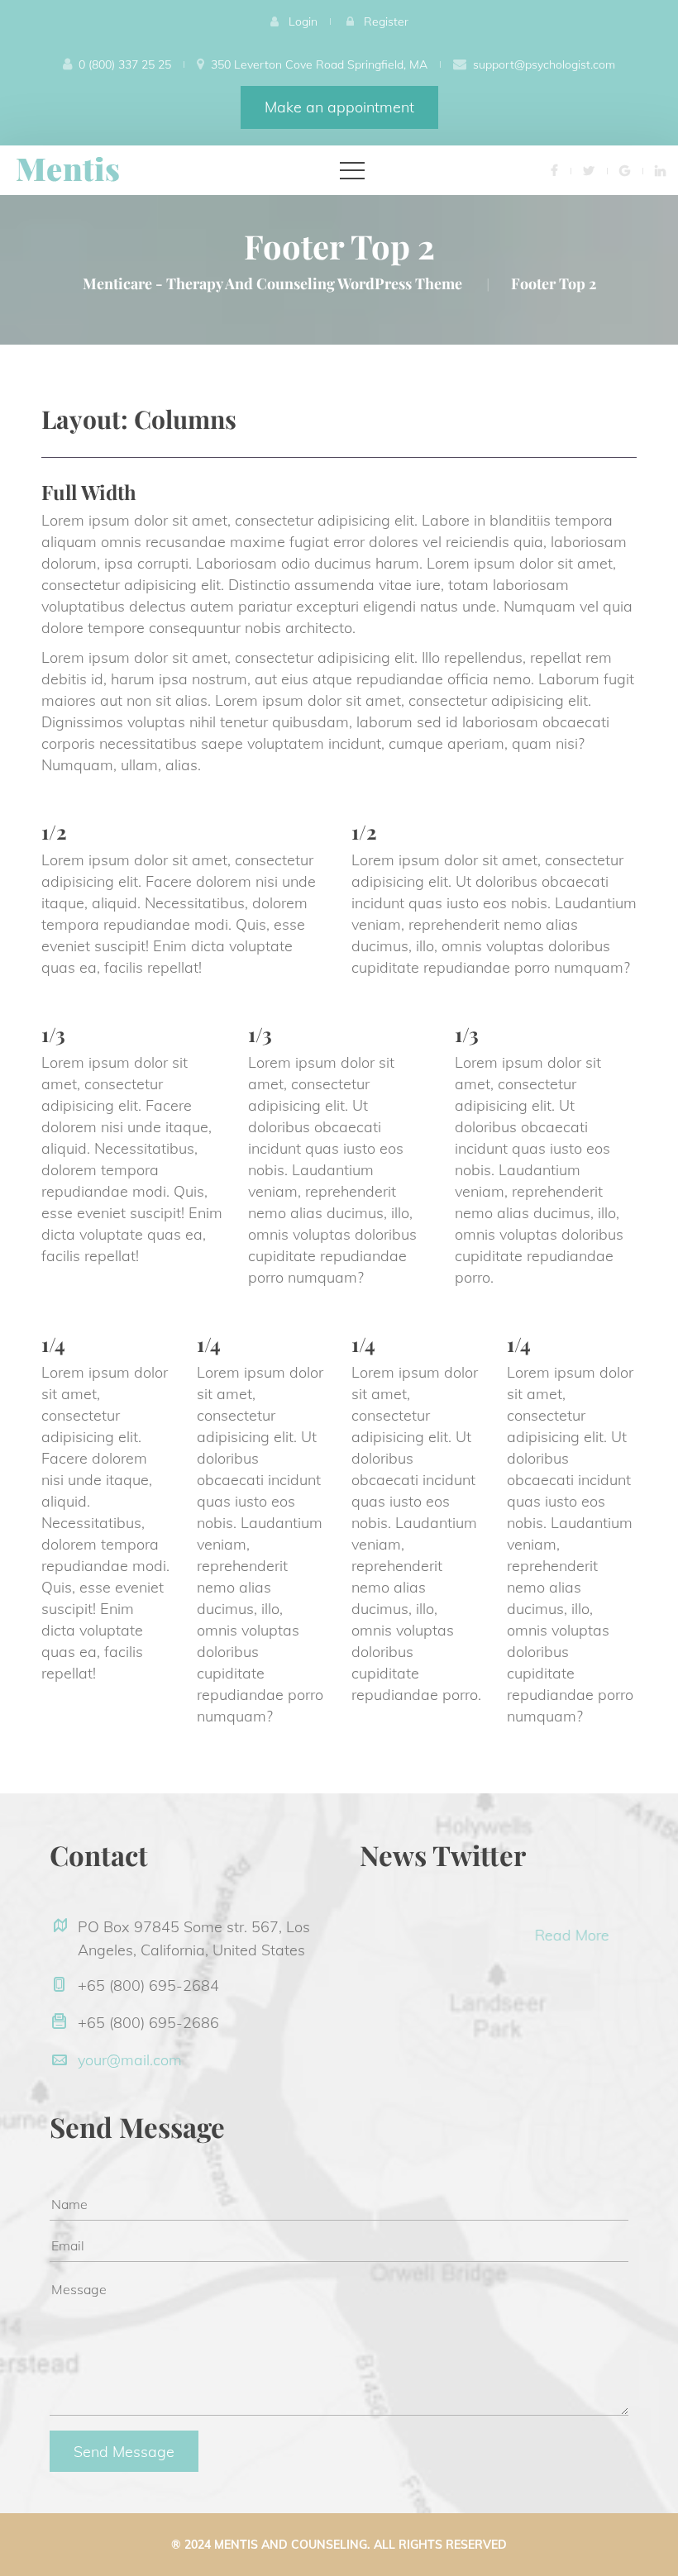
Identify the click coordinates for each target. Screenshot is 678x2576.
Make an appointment (339, 107)
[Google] (625, 170)
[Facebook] (554, 170)
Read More (519, 1935)
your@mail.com (130, 2060)
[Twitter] (589, 170)
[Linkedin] (660, 170)
